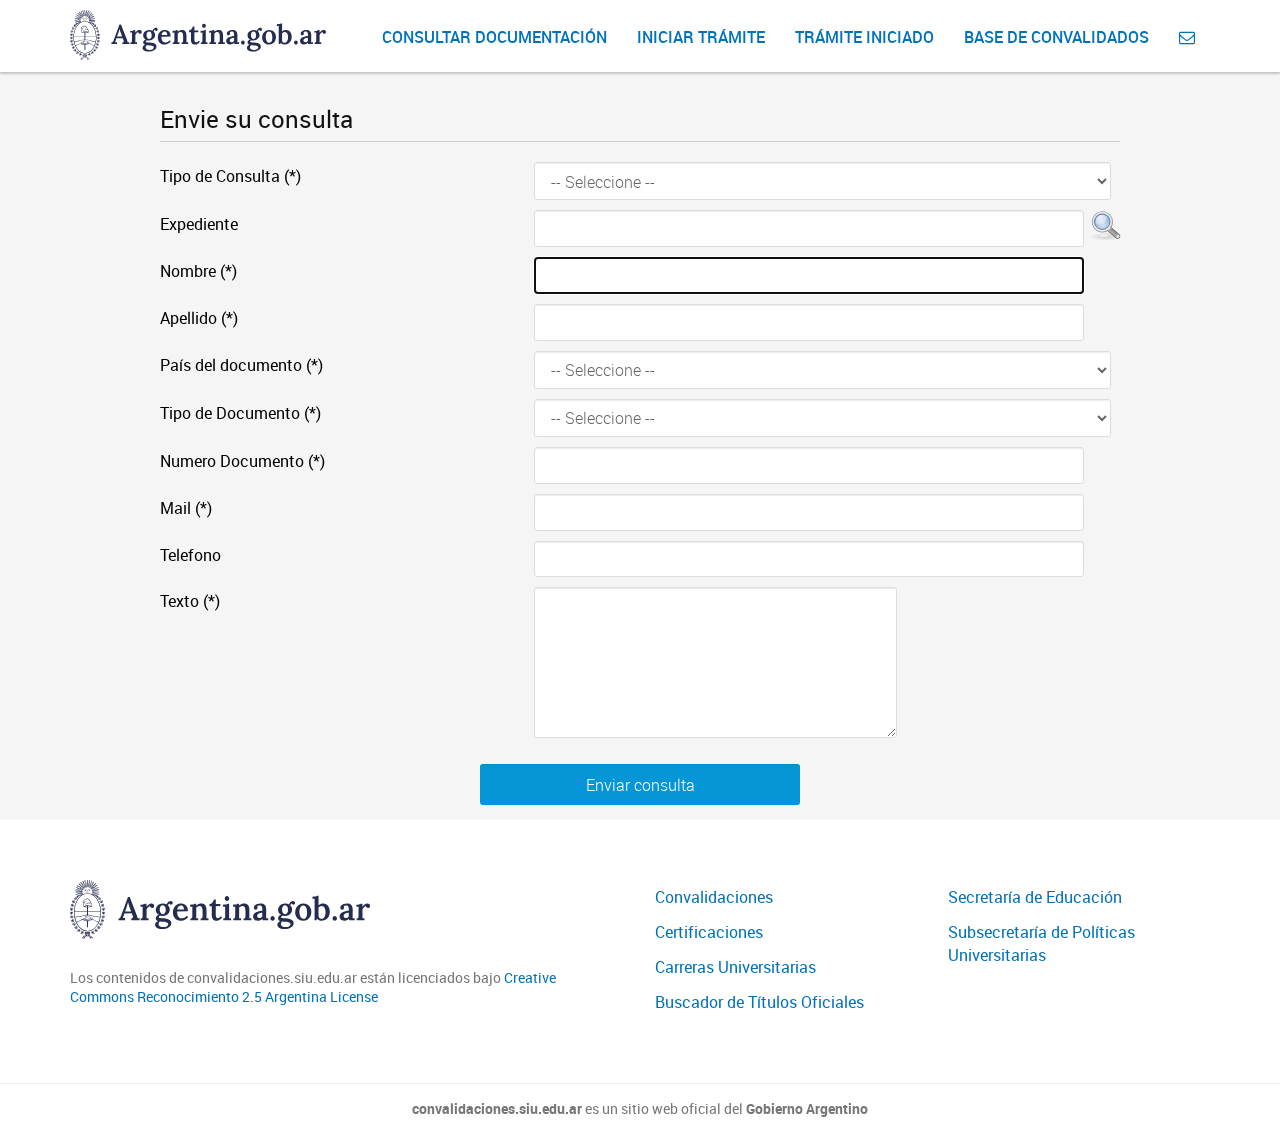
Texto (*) (190, 601)
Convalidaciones (714, 897)
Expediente (199, 224)
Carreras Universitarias (735, 967)
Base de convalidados (1056, 37)
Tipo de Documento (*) (240, 413)
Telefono (190, 555)
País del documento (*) (241, 365)
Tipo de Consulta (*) (230, 176)
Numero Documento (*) (242, 461)
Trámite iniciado (864, 37)
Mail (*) (186, 508)
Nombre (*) (198, 271)
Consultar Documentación (494, 37)
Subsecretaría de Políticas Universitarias (1041, 943)
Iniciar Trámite (701, 37)
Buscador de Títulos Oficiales (759, 1002)
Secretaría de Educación (1035, 897)
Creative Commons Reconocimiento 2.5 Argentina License (313, 987)
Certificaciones (709, 932)
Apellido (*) (199, 318)
